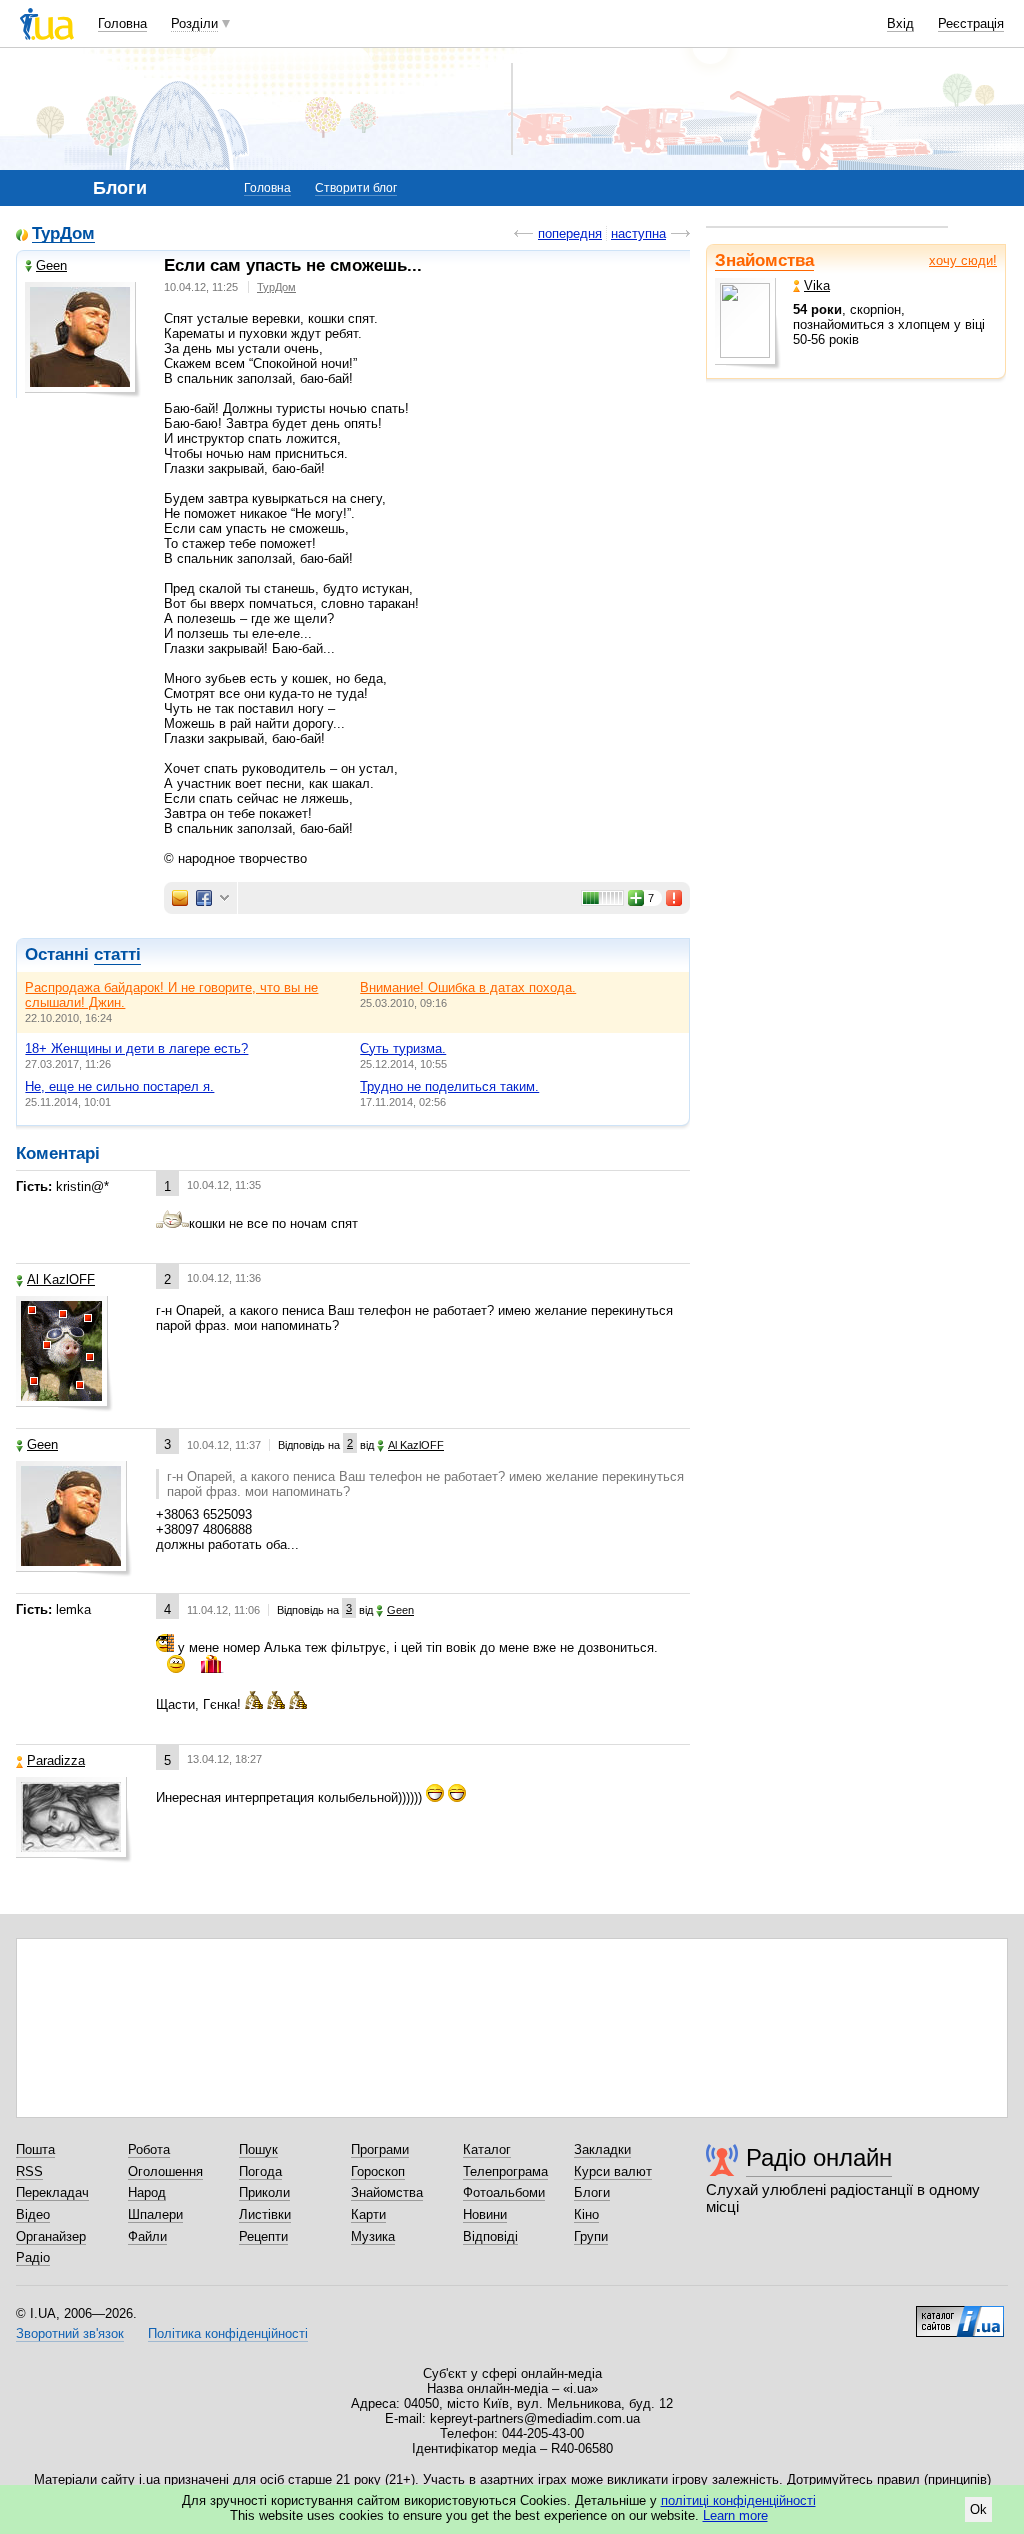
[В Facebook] (204, 898)
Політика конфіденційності (228, 2333)
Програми (380, 2149)
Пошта (35, 2149)
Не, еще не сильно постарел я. (119, 1086)
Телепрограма (505, 2171)
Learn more (735, 2515)
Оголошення (165, 2171)
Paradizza (56, 1760)
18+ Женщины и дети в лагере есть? (136, 1048)
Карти (368, 2214)
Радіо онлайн (819, 2157)
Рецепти (263, 2236)
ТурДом (63, 234)
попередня (570, 233)
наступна (638, 233)
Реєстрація (971, 23)
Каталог (487, 2149)
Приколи (264, 2192)
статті (117, 954)
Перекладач (52, 2192)
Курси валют (613, 2171)
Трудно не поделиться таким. (449, 1086)
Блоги (592, 2192)
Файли (147, 2236)
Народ (147, 2192)
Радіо (33, 2257)
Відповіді (490, 2236)
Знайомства (764, 260)
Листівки (265, 2214)
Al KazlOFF (61, 1279)
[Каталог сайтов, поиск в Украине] (960, 2314)
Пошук (258, 2149)
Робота (149, 2149)
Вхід (900, 23)
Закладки (602, 2149)
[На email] (180, 898)
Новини (485, 2214)
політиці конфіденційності (738, 2500)
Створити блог (356, 188)
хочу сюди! (963, 260)
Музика (373, 2236)
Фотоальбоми (504, 2192)
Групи (591, 2236)
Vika (817, 285)
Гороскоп (378, 2171)
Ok (978, 2509)
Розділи (194, 23)
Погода (260, 2171)
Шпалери (155, 2214)
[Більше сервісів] (224, 898)
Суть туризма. (403, 1048)
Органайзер (51, 2236)
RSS (29, 2171)
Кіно (586, 2214)
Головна (122, 23)
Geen (51, 265)
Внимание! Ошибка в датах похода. (468, 987)
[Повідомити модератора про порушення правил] (675, 898)
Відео (33, 2214)
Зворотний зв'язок (70, 2333)
